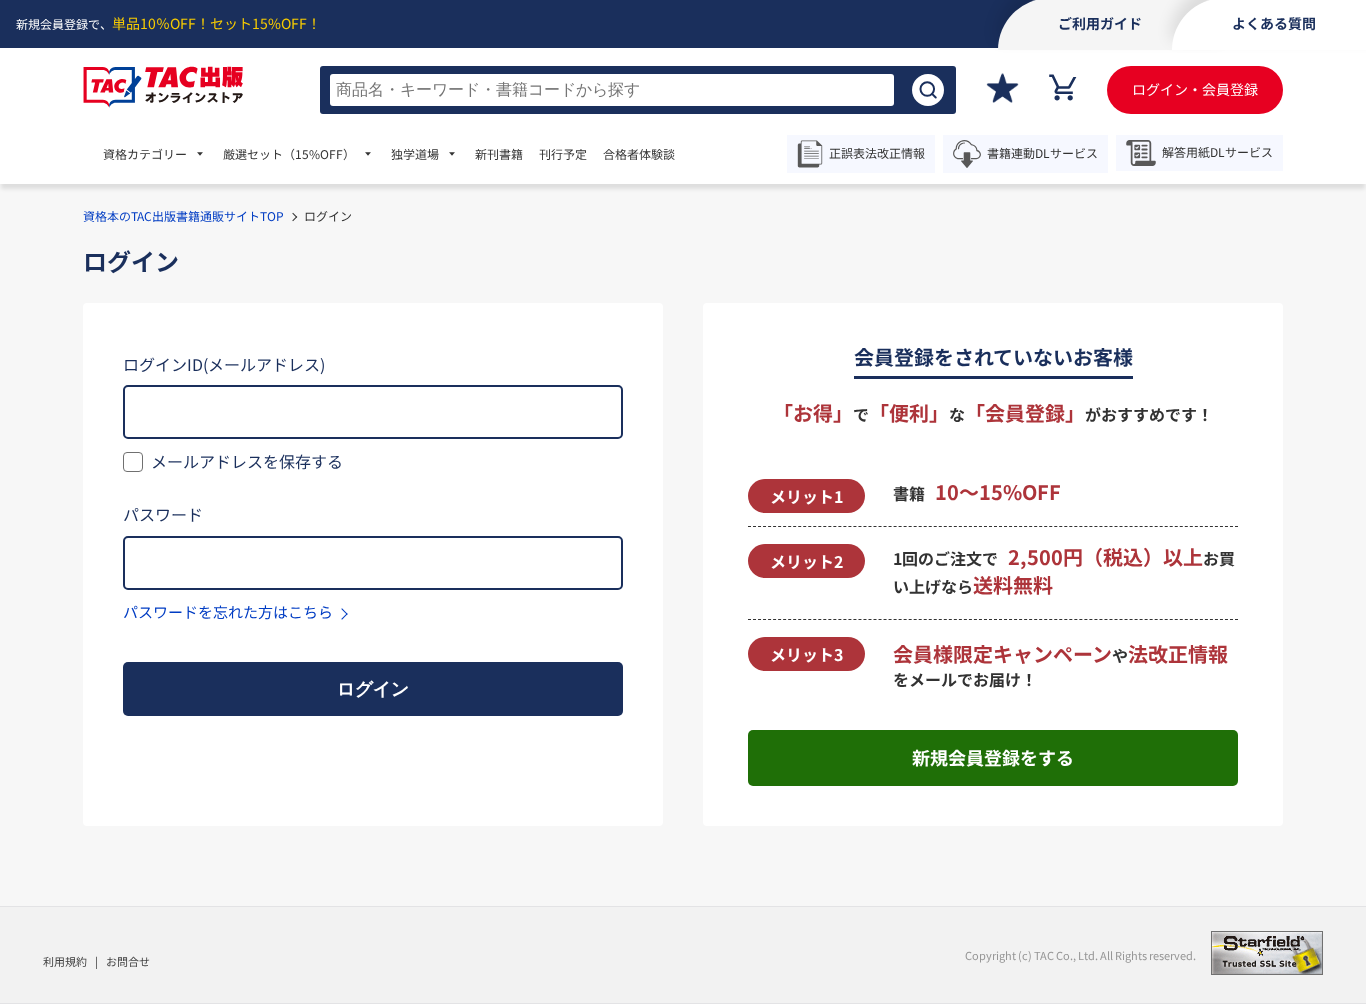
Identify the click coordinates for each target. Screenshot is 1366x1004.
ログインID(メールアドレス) (224, 364)
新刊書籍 (499, 154)
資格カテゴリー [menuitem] (145, 154)
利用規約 (65, 961)
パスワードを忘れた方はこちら (228, 611)
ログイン (373, 689)
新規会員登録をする (993, 757)
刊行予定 (563, 154)
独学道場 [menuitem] (415, 154)
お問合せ (128, 961)
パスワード (163, 514)
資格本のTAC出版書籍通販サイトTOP (183, 215)
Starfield (1267, 953)
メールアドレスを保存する (247, 461)
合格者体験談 (639, 154)
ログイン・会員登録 (1195, 89)
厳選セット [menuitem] (289, 154)
